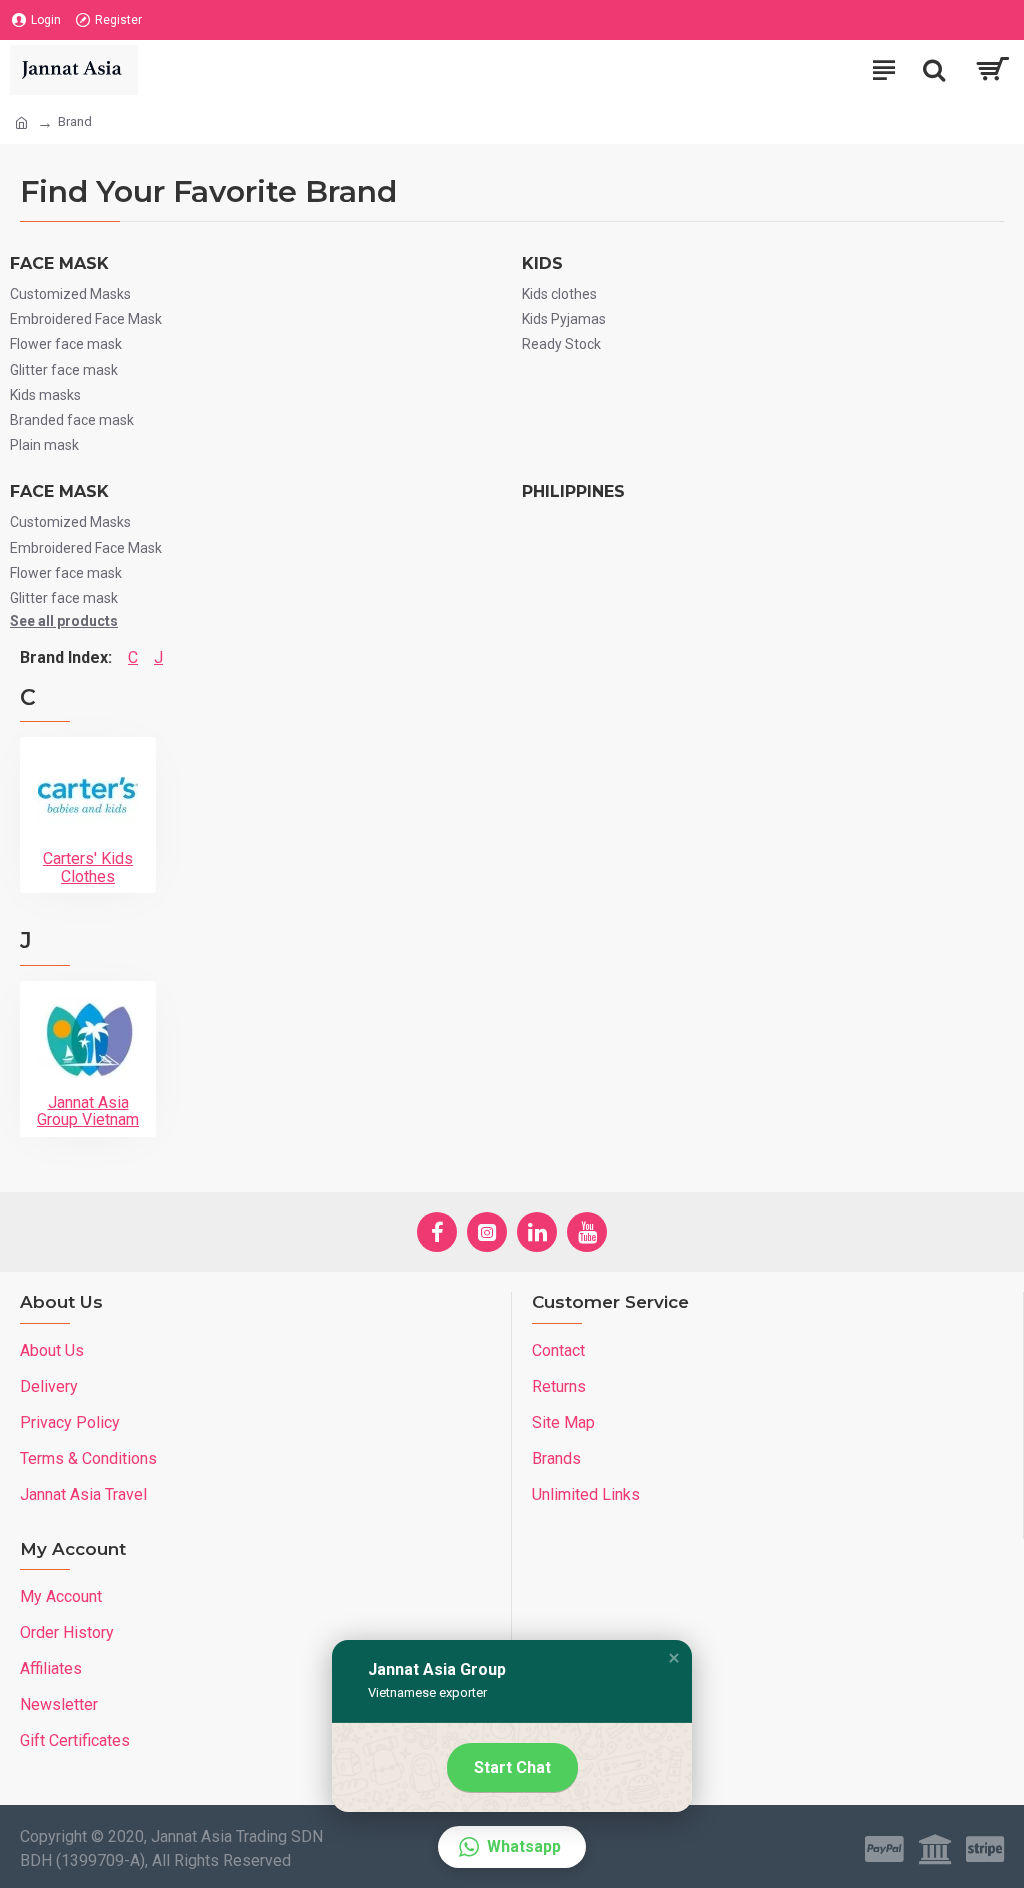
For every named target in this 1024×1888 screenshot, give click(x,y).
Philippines (573, 491)
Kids (542, 263)
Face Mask (59, 263)
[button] (674, 1658)
